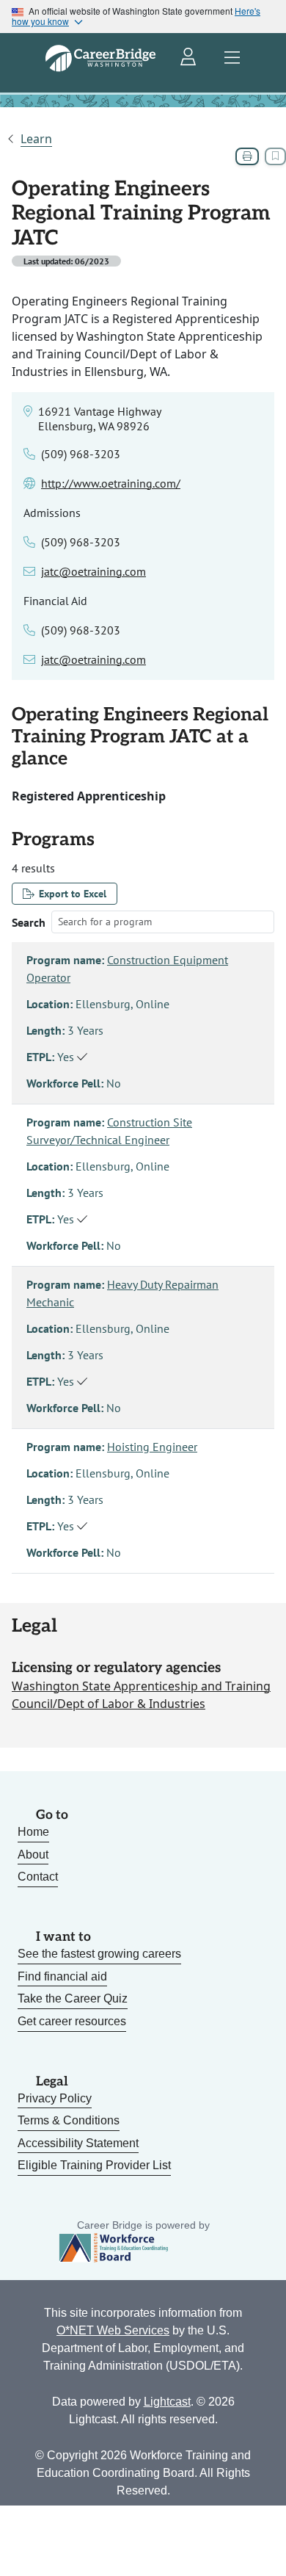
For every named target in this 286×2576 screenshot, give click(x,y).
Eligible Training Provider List (94, 2165)
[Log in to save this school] (275, 156)
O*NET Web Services (113, 2330)
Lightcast (167, 2402)
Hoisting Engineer (152, 1447)
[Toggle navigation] (232, 58)
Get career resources (72, 2021)
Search (29, 922)
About (33, 1855)
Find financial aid (62, 1976)
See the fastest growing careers (99, 1954)
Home (33, 1832)
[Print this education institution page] (247, 156)
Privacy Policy (55, 2098)
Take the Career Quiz (73, 1998)
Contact (38, 1877)
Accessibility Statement (78, 2143)
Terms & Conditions (69, 2120)
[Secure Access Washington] (189, 58)
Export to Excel (73, 894)
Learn (36, 139)
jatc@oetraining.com (93, 571)
